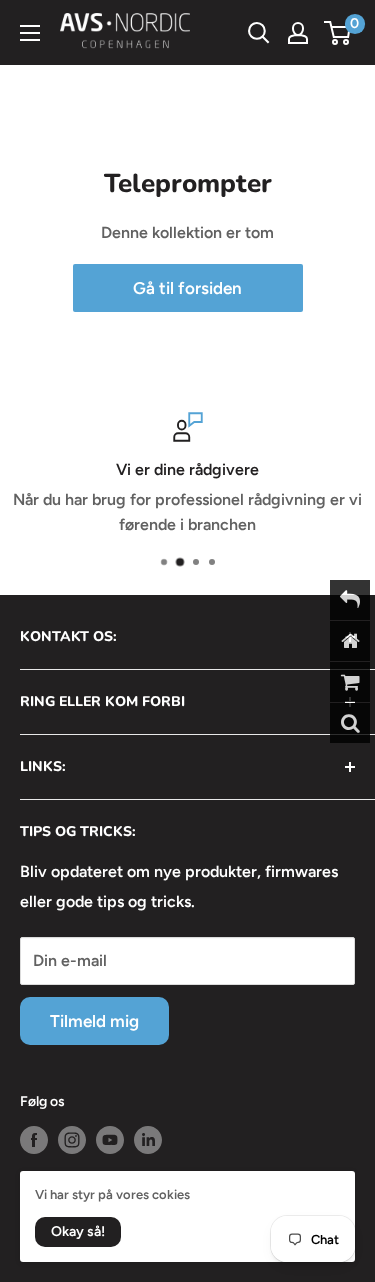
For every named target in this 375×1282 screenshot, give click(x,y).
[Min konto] (298, 33)
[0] (338, 33)
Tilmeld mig (94, 1021)
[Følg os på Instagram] (72, 1140)
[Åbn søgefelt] (259, 33)
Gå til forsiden (187, 288)
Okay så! (78, 1231)
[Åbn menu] (30, 33)
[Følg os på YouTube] (110, 1140)
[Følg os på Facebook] (34, 1140)
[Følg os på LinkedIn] (148, 1140)
